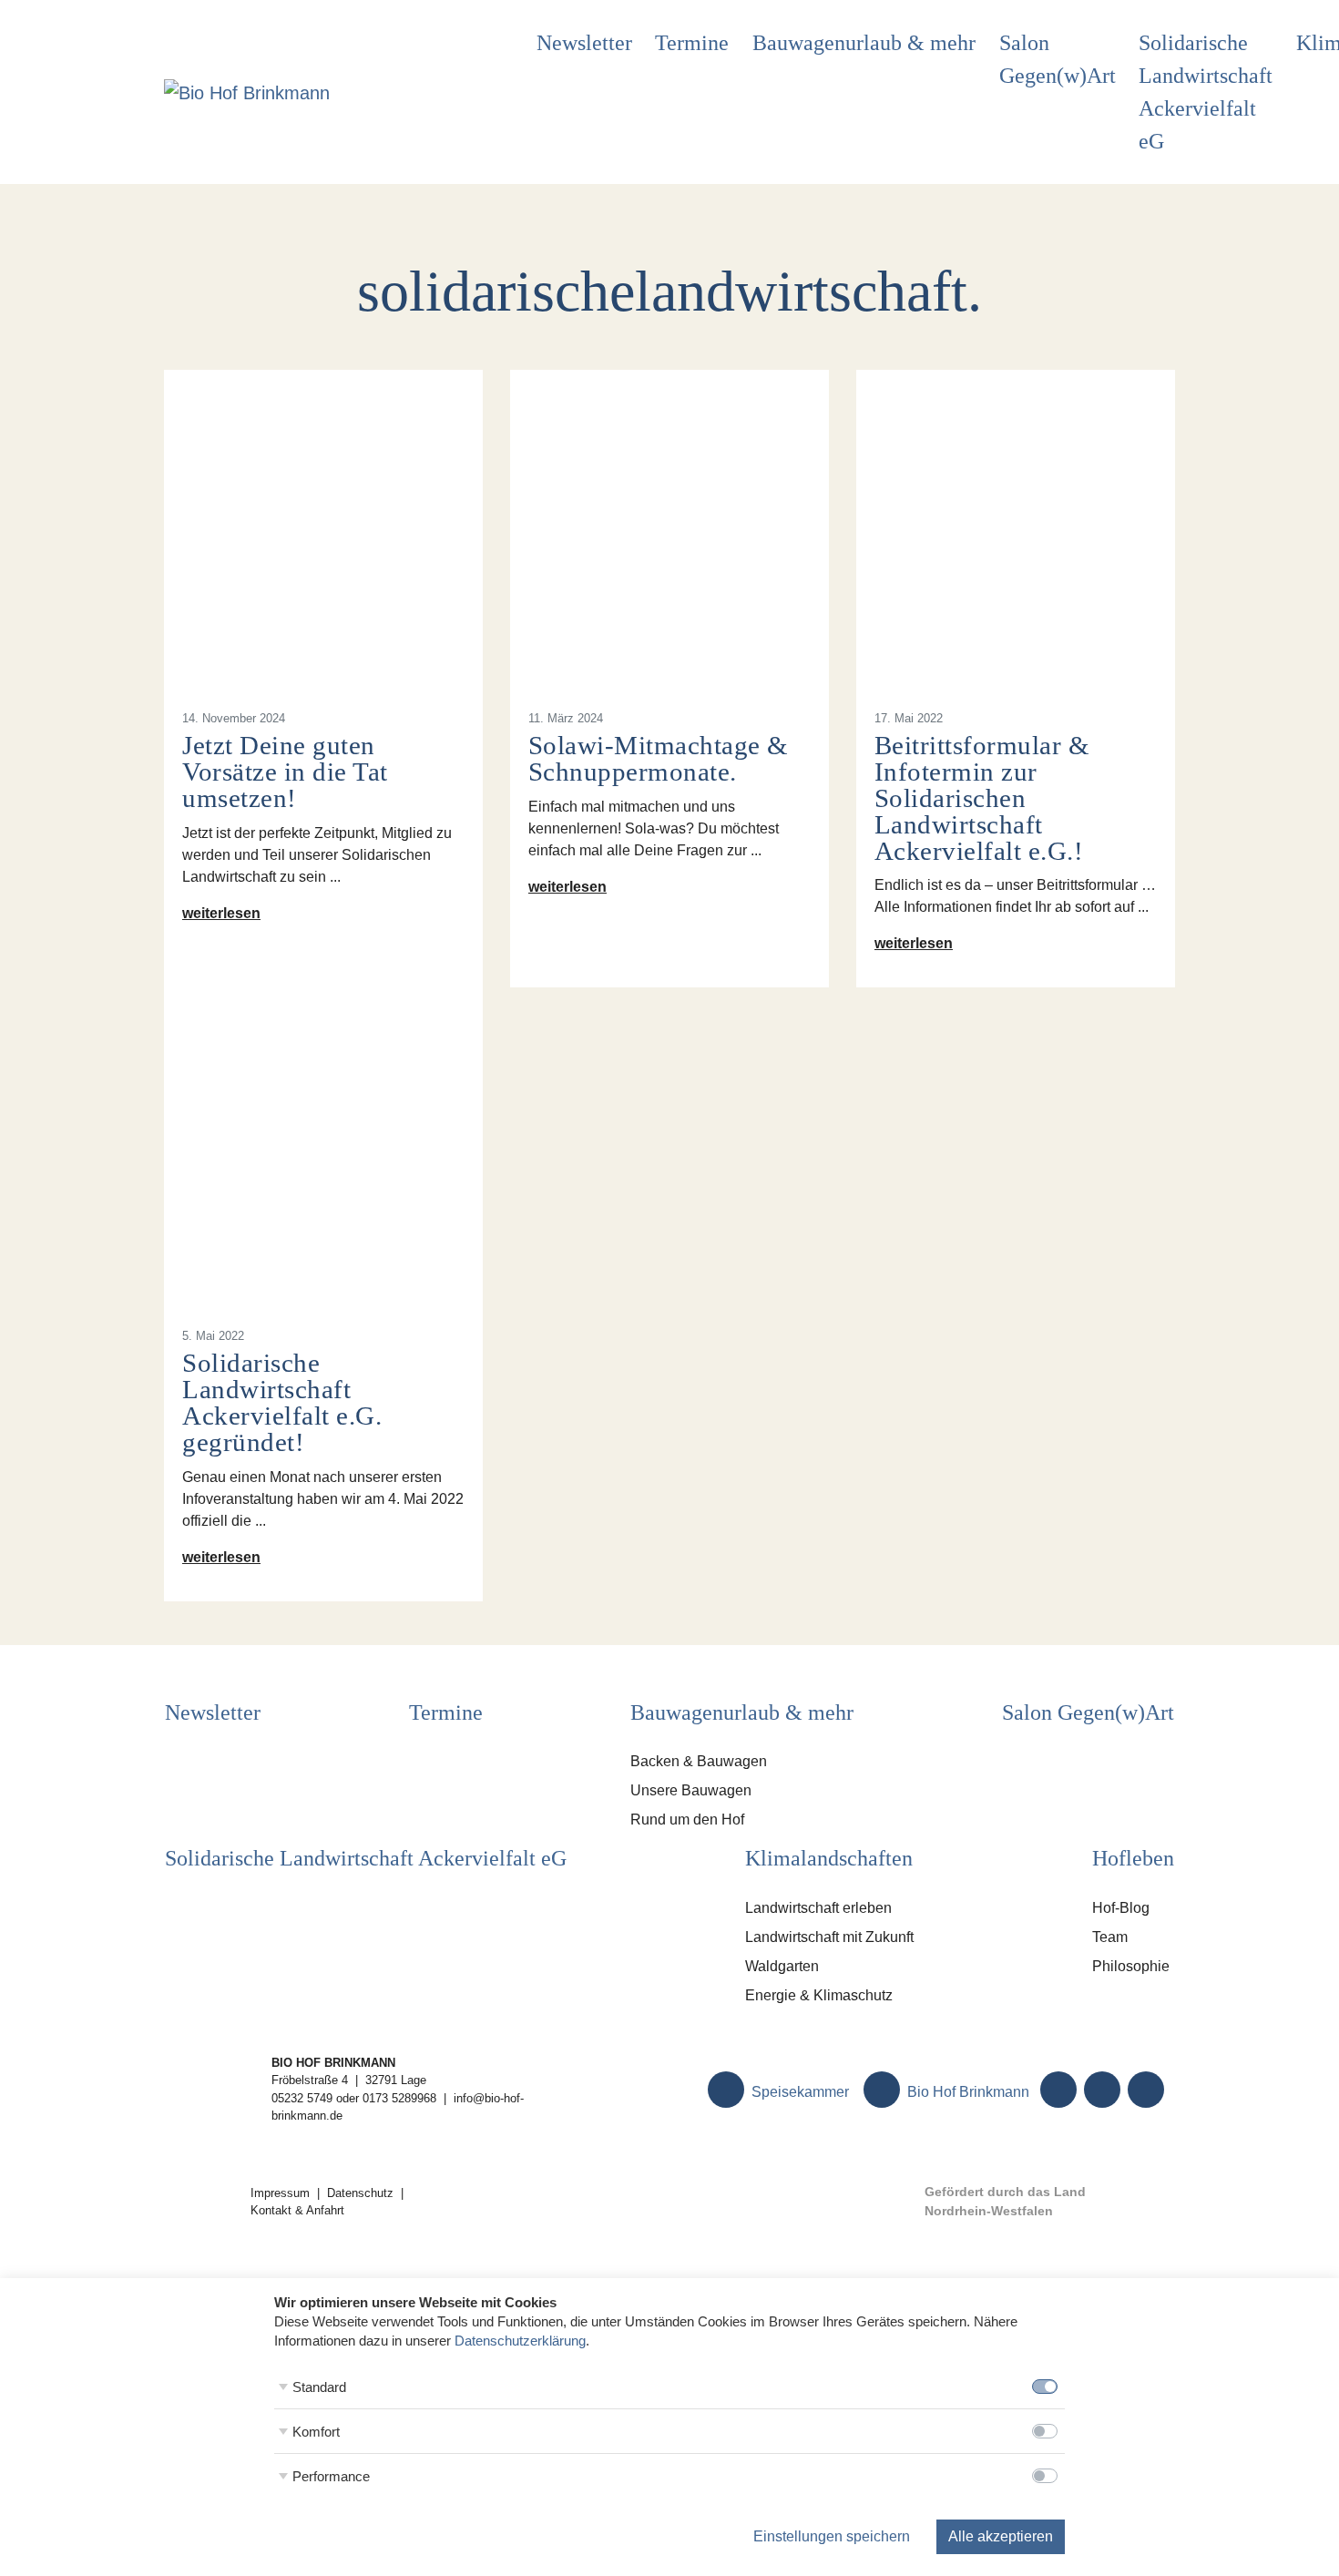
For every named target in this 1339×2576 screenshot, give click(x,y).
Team (1110, 1937)
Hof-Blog (1121, 1908)
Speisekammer (798, 2092)
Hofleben (1133, 1858)
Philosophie (1131, 1966)
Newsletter (584, 43)
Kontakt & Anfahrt (297, 2210)
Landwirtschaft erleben (818, 1908)
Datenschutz (360, 2193)
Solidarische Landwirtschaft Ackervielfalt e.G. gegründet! (282, 1402)
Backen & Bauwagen (699, 1761)
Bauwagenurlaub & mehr (864, 43)
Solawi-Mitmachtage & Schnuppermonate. (659, 758)
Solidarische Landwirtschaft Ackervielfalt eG (1206, 92)
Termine (692, 43)
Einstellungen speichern (832, 2536)
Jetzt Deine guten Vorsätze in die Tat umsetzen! (285, 772)
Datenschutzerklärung (520, 2341)
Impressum (280, 2193)
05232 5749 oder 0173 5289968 (354, 2098)
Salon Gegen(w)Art (1058, 59)
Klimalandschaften (829, 1858)
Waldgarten (782, 1966)
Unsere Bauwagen (691, 1790)
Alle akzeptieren (1001, 2536)
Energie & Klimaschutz (819, 1995)
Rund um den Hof (687, 1820)
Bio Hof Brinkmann (966, 2092)
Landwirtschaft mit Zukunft (829, 1937)
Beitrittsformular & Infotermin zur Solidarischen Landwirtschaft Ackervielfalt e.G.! (982, 797)
